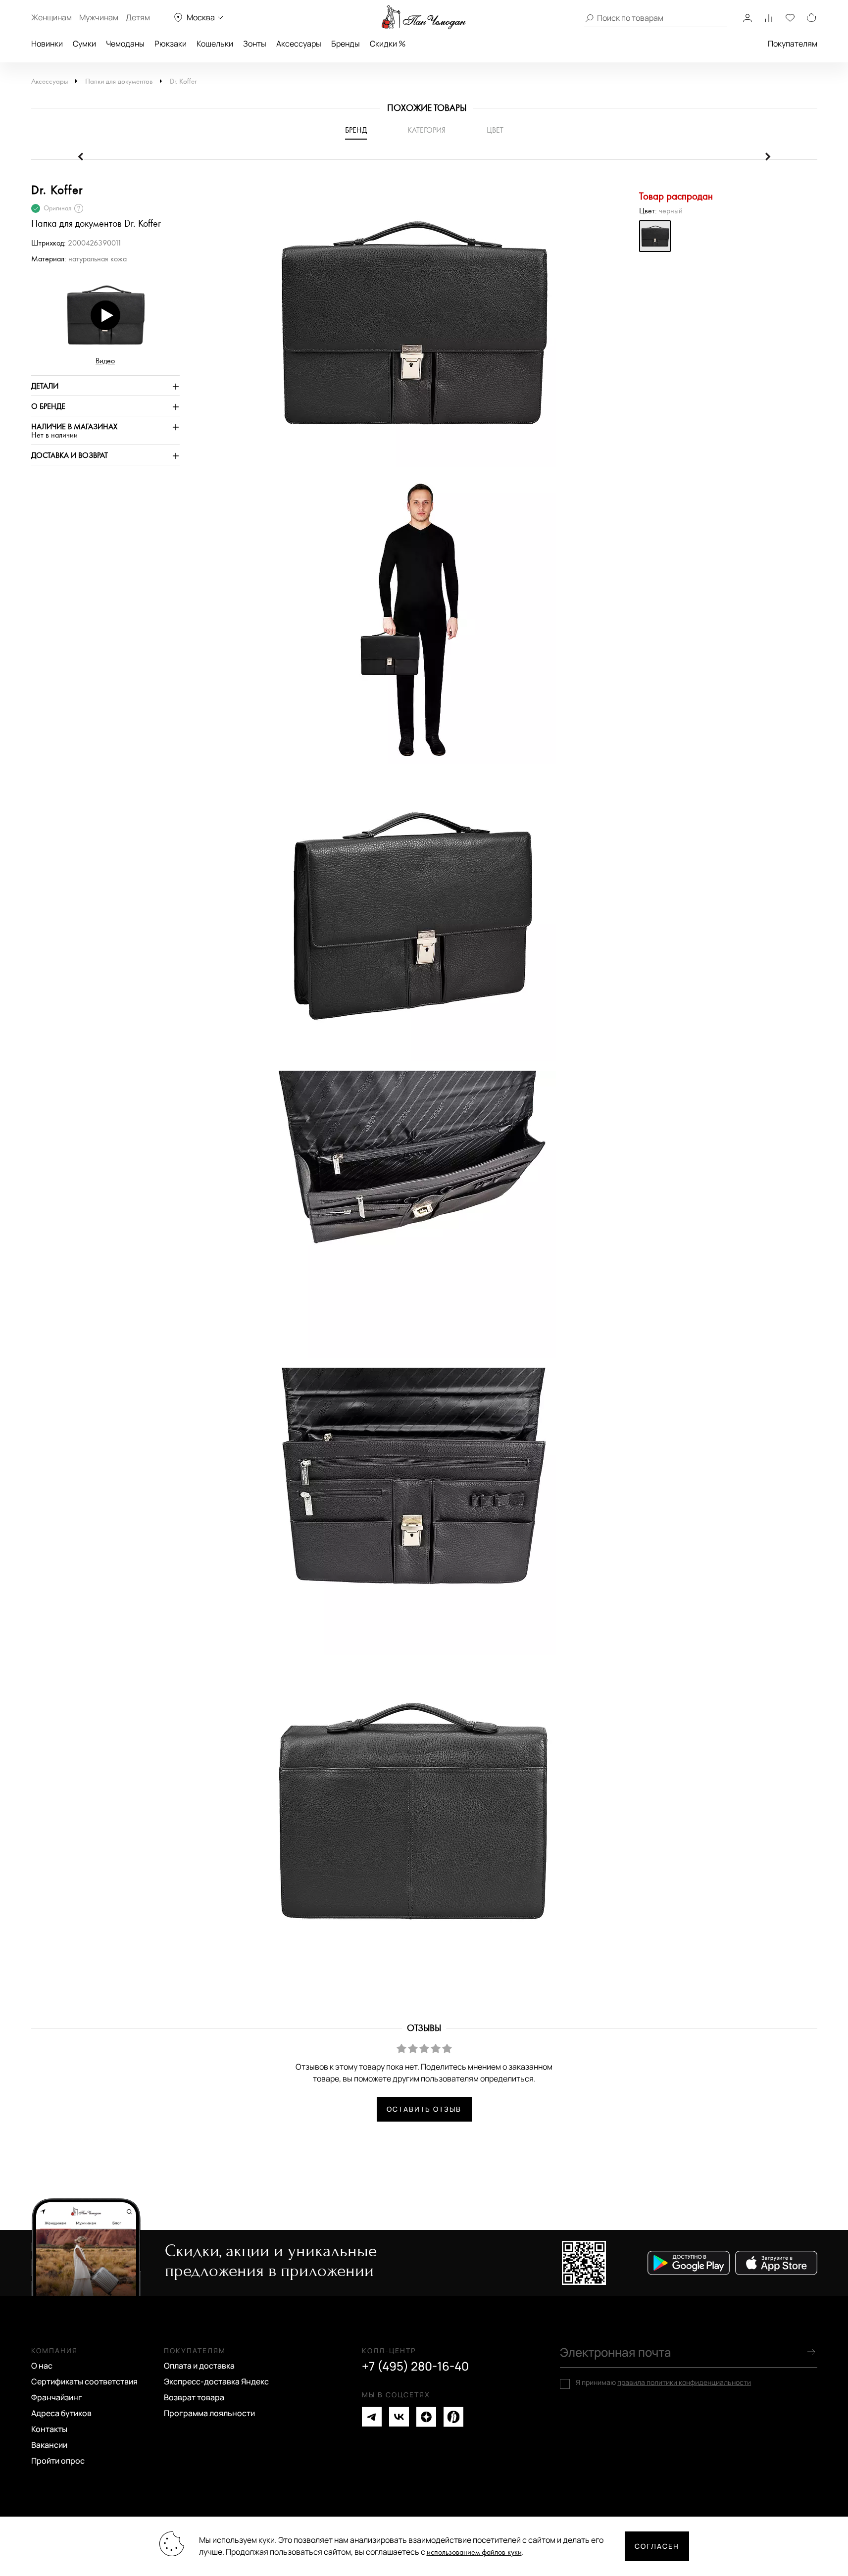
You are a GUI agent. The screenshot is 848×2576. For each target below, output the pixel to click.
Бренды (346, 44)
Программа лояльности (209, 2413)
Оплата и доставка (199, 2366)
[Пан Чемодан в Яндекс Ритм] (453, 2417)
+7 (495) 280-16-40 (415, 2366)
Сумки (84, 44)
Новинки (47, 44)
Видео (105, 361)
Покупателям (793, 44)
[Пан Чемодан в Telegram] (372, 2417)
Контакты (49, 2429)
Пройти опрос (58, 2461)
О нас (42, 2366)
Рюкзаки (171, 44)
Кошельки (215, 44)
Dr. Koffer (183, 81)
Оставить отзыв (424, 2109)
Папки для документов (119, 81)
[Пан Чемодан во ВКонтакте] (399, 2417)
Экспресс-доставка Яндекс (216, 2381)
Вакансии (49, 2445)
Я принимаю (663, 2382)
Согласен (657, 2546)
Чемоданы (125, 44)
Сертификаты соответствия (84, 2381)
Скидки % (388, 44)
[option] (407, 328)
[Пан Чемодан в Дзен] (426, 2417)
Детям (138, 17)
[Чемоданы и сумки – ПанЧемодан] (424, 17)
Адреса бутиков (61, 2413)
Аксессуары (299, 44)
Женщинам (51, 17)
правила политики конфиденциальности (684, 2382)
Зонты (255, 44)
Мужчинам (99, 17)
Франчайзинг (57, 2397)
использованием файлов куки (474, 2552)
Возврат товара (194, 2397)
